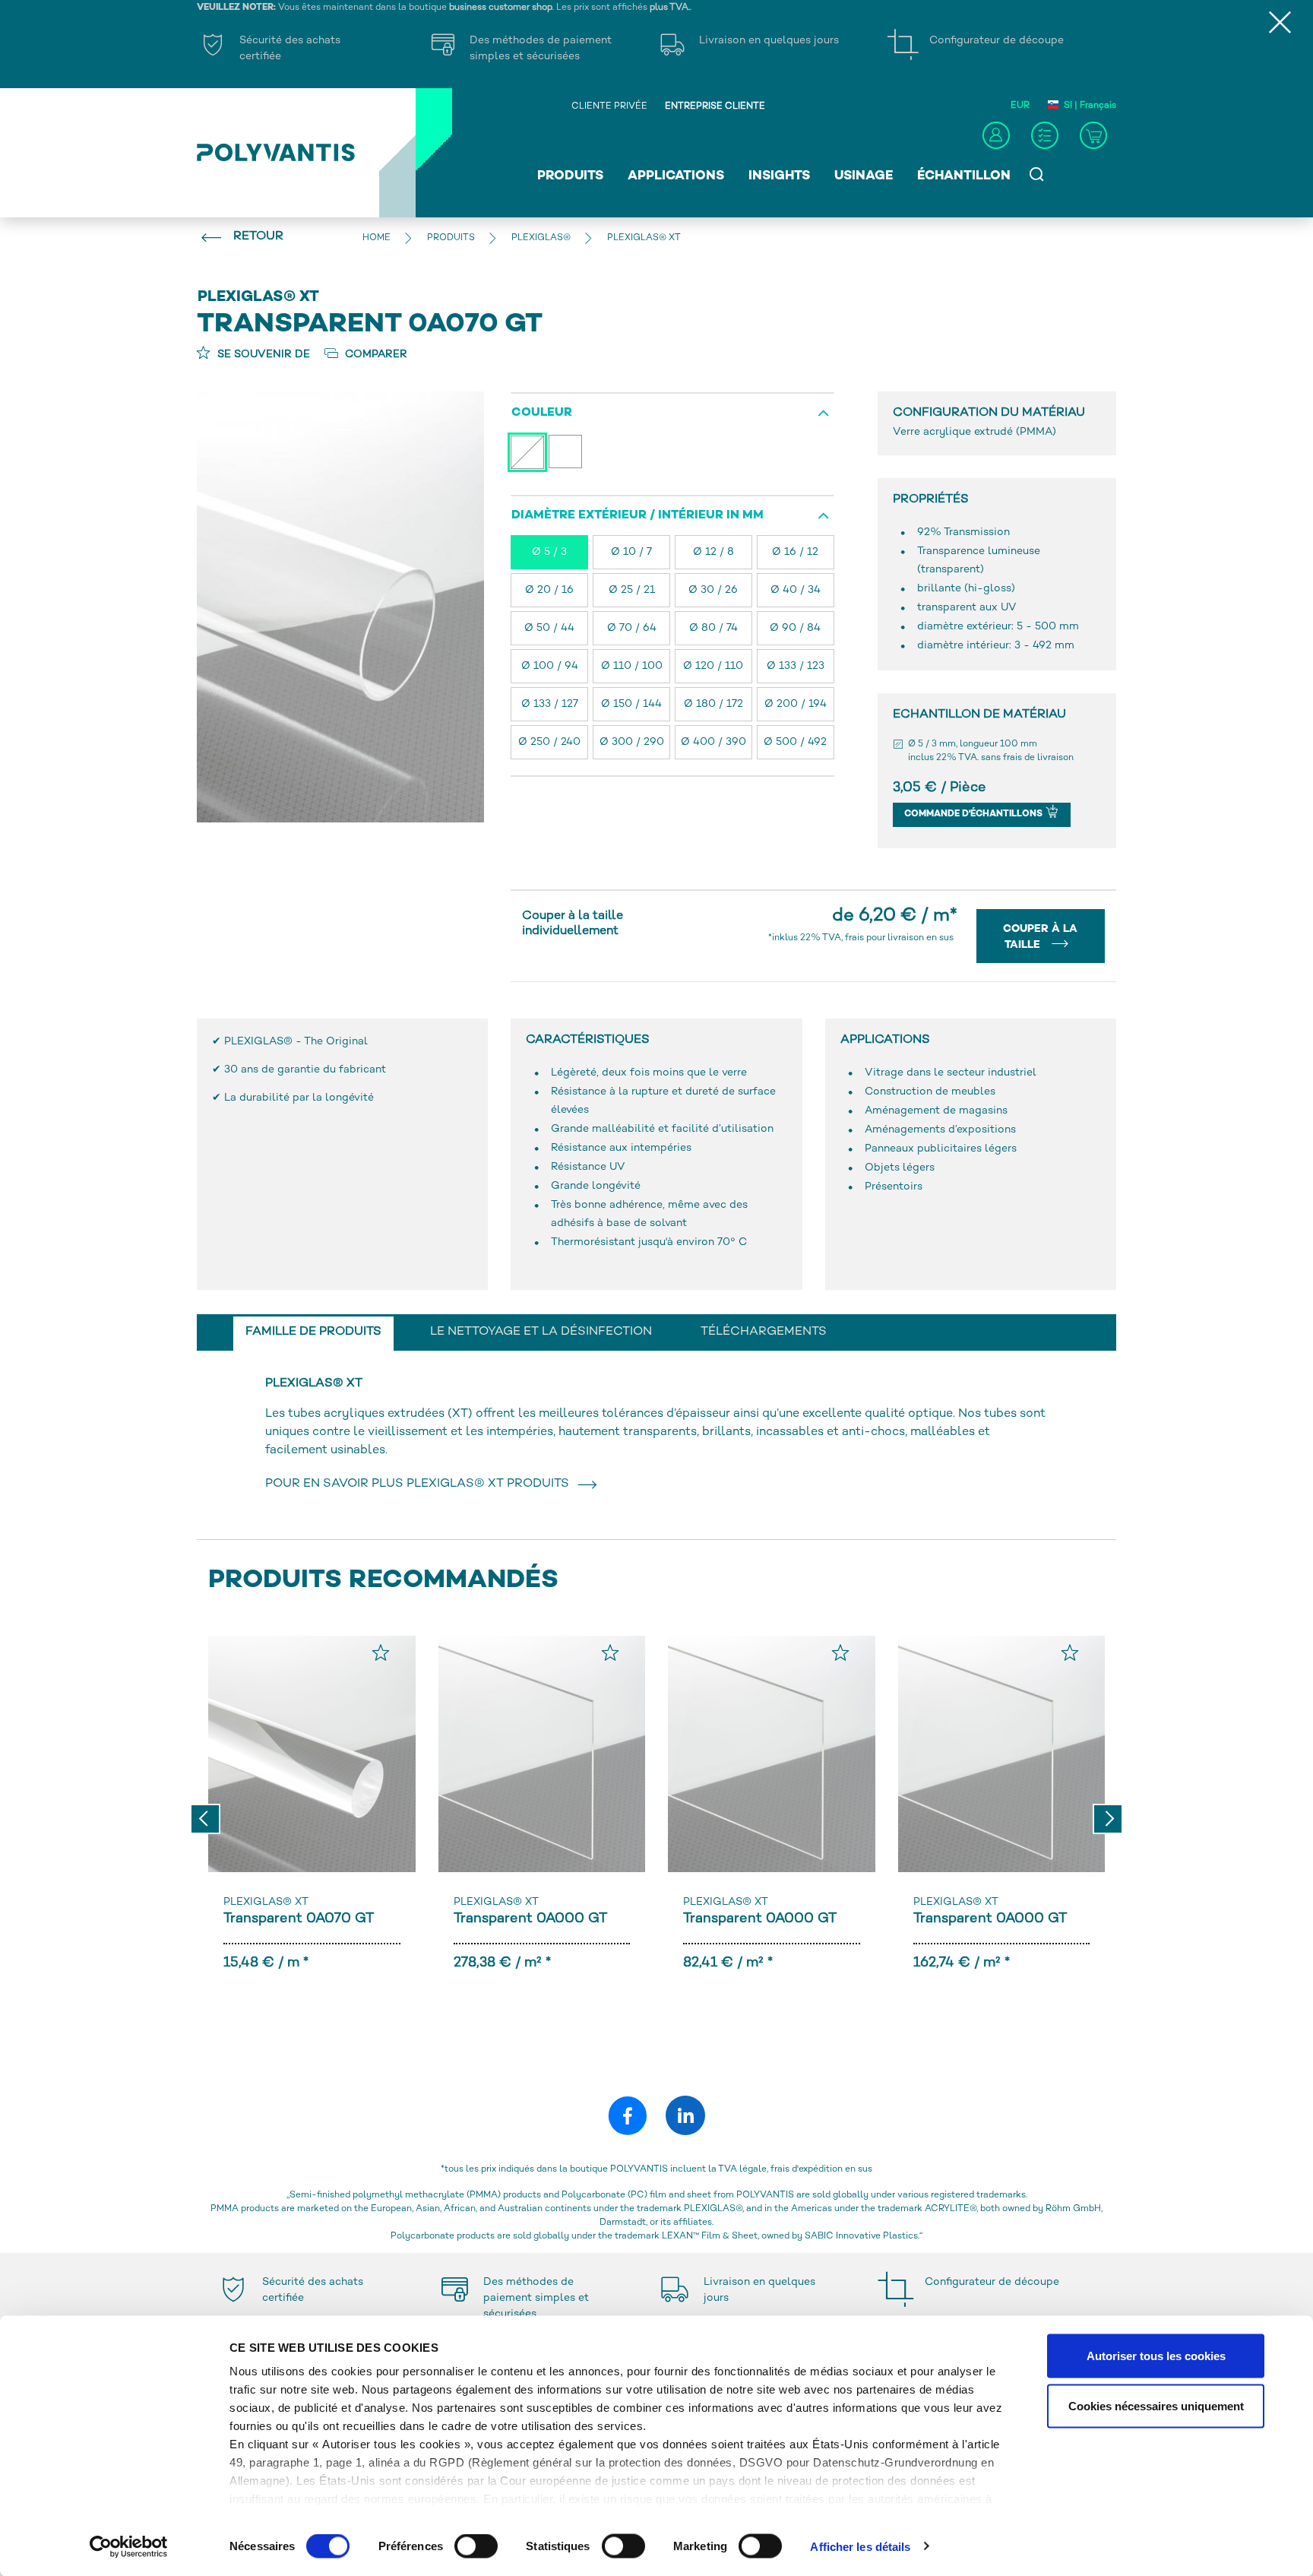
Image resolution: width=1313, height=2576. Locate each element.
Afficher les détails (860, 2546)
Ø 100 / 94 (550, 666)
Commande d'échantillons (974, 814)
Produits (570, 176)
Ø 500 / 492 (795, 742)
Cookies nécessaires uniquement (1156, 2405)
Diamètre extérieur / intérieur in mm (638, 516)
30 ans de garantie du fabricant (305, 1070)
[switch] (476, 2549)
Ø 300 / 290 (632, 742)
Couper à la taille (1040, 937)
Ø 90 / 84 (795, 628)
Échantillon (964, 176)
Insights (779, 176)
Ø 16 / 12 (795, 552)
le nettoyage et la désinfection (541, 1332)
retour (258, 237)
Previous (205, 1819)
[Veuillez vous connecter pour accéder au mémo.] (381, 1652)
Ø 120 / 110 (713, 666)
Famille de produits (313, 1332)
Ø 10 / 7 (631, 552)
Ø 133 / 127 (550, 704)
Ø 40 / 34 (796, 590)
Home (376, 238)
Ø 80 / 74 (713, 628)
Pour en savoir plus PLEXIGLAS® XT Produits (420, 1484)
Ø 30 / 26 (713, 590)
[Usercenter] (996, 135)
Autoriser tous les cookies (1156, 2356)
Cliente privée (609, 107)
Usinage (864, 176)
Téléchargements (764, 1332)
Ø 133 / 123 (796, 666)
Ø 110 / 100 (632, 666)
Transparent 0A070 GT (299, 1919)
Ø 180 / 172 (713, 704)
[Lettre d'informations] (1045, 135)
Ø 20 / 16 (549, 590)
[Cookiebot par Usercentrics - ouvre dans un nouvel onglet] (129, 2546)
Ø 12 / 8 (713, 552)
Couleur (542, 413)
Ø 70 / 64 (632, 628)
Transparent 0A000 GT (530, 1919)
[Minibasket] (1093, 135)
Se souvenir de (262, 355)
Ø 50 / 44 (549, 628)
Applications (676, 176)
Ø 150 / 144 (631, 704)
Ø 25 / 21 (632, 590)
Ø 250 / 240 (549, 742)
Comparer (375, 355)
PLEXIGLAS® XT (266, 1902)
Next (1108, 1819)
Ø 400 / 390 (713, 742)
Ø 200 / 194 (796, 704)
